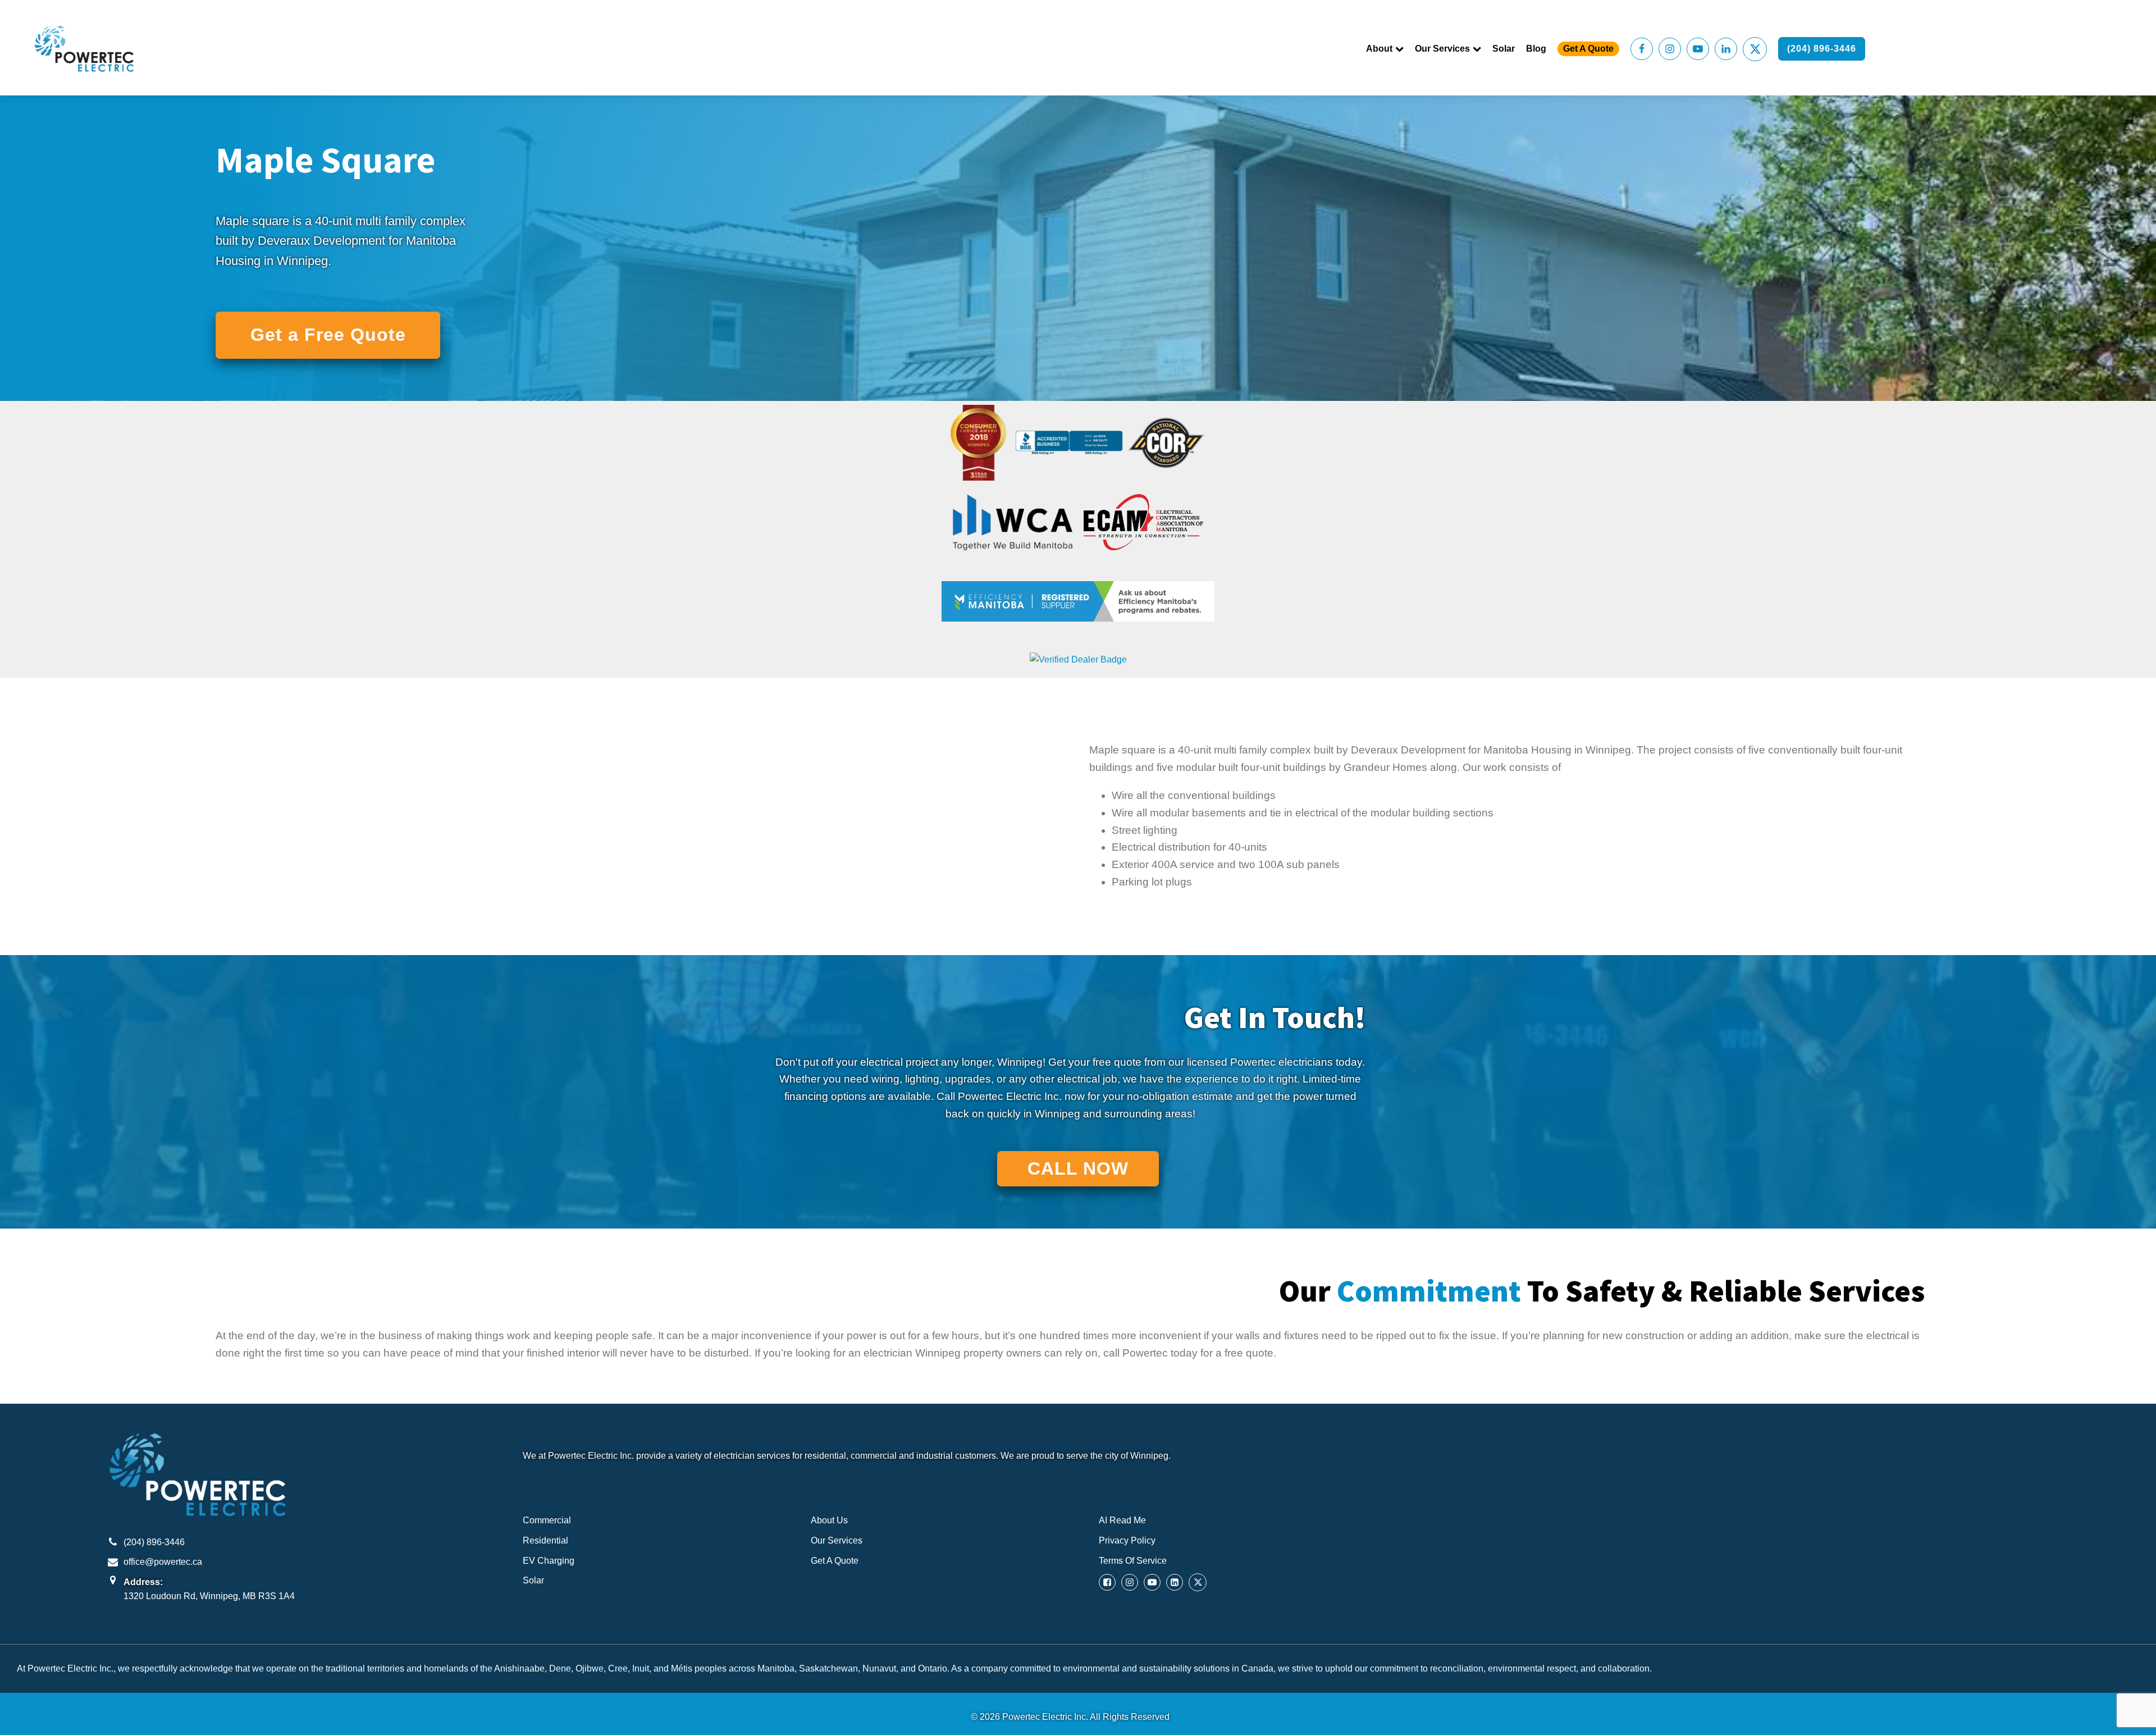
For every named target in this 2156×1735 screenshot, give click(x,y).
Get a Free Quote (328, 335)
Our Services (1442, 49)
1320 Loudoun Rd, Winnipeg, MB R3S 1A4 (209, 1596)
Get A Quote (1588, 49)
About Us (829, 1520)
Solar (1504, 49)
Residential (545, 1540)
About (1379, 49)
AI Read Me (1122, 1520)
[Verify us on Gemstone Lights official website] (1078, 659)
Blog (1536, 49)
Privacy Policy (1127, 1540)
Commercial (547, 1520)
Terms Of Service (1133, 1561)
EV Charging (549, 1561)
